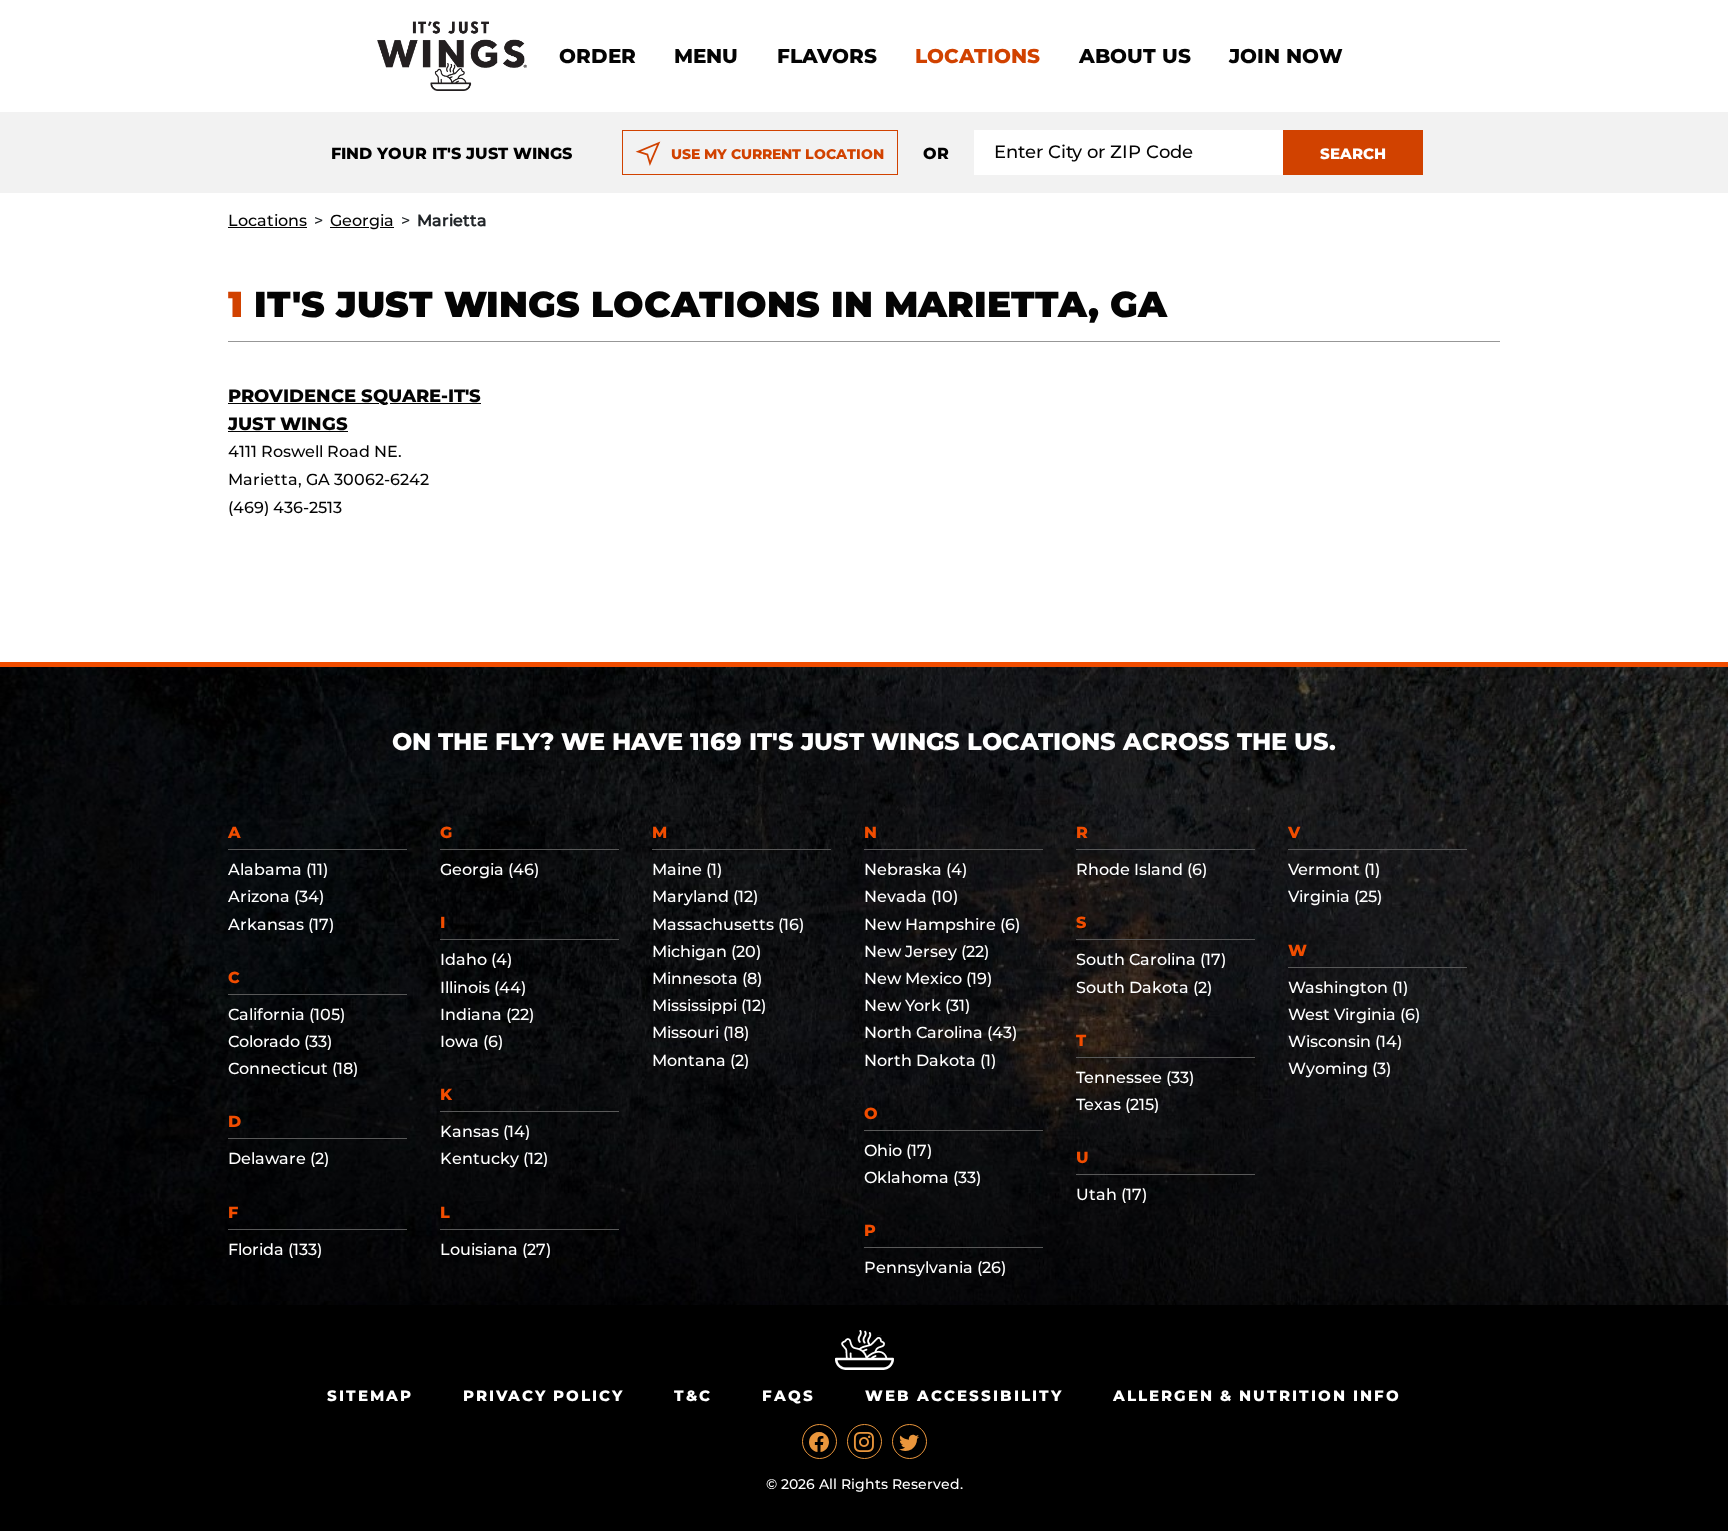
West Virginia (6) (1354, 1014)
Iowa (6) (471, 1041)
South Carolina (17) (1151, 959)
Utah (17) (1111, 1194)
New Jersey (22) (926, 951)
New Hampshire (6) (942, 924)
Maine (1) (687, 869)
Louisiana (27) (495, 1249)
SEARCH (1353, 153)
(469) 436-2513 (285, 507)
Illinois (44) (483, 987)
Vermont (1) (1334, 869)
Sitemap (370, 1395)
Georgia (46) (489, 869)
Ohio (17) (898, 1150)
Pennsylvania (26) (935, 1267)
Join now (1286, 56)
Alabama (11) (278, 869)
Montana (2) (700, 1060)
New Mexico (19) (928, 978)
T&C (693, 1395)
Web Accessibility (964, 1395)
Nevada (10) (911, 896)
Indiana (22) (487, 1014)
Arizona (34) (276, 896)
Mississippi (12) (709, 1005)
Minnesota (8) (707, 978)
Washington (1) (1348, 987)
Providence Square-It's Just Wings (354, 410)
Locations (977, 56)
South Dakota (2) (1144, 987)
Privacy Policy (543, 1395)
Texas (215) (1117, 1104)
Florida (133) (275, 1249)
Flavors (827, 56)
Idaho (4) (476, 959)
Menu (706, 56)
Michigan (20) (706, 951)
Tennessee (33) (1135, 1077)
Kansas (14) (485, 1131)
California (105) (286, 1014)
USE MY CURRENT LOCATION (777, 154)
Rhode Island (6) (1141, 869)
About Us (1135, 56)
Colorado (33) (280, 1041)
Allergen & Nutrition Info (1257, 1395)
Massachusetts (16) (728, 924)
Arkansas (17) (281, 924)
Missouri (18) (700, 1032)
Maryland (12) (705, 896)
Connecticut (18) (293, 1068)
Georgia (362, 220)
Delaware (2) (278, 1158)
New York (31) (917, 1005)
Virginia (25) (1335, 896)
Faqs (788, 1395)
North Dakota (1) (930, 1060)
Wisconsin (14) (1345, 1041)
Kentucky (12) (494, 1158)
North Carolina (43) (940, 1032)
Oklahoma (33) (922, 1177)
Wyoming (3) (1339, 1068)
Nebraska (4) (915, 869)
